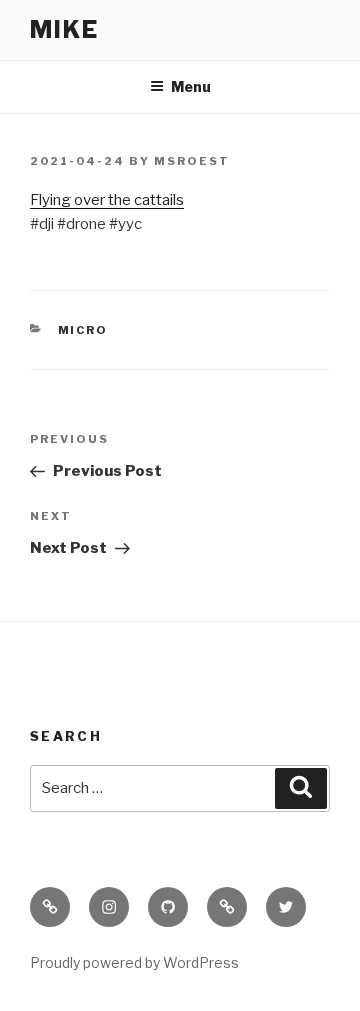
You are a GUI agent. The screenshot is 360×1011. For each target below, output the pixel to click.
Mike (64, 29)
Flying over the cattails (107, 200)
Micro (83, 330)
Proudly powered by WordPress (134, 962)
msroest (192, 161)
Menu (191, 86)
